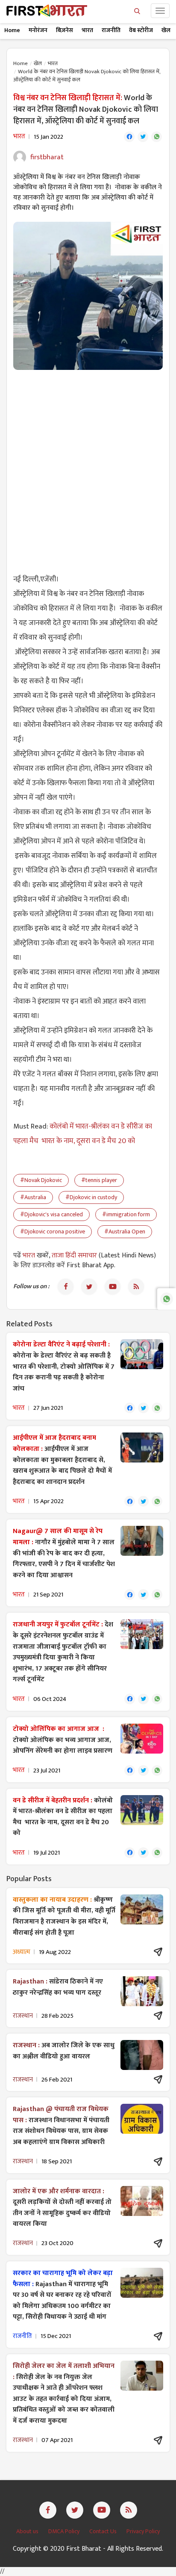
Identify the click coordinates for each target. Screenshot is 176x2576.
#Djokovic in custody (91, 1197)
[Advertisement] (88, 467)
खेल (166, 30)
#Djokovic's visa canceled (51, 1214)
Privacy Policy (143, 2531)
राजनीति (111, 30)
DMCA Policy (65, 2531)
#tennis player (99, 1180)
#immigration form (126, 1214)
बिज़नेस (65, 30)
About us (28, 2531)
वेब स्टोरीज (141, 30)
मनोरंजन (38, 30)
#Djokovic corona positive (53, 1231)
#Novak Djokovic (41, 1180)
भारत (87, 30)
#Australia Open (125, 1231)
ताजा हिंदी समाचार (74, 1255)
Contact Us (104, 2531)
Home (12, 30)
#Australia (33, 1197)
